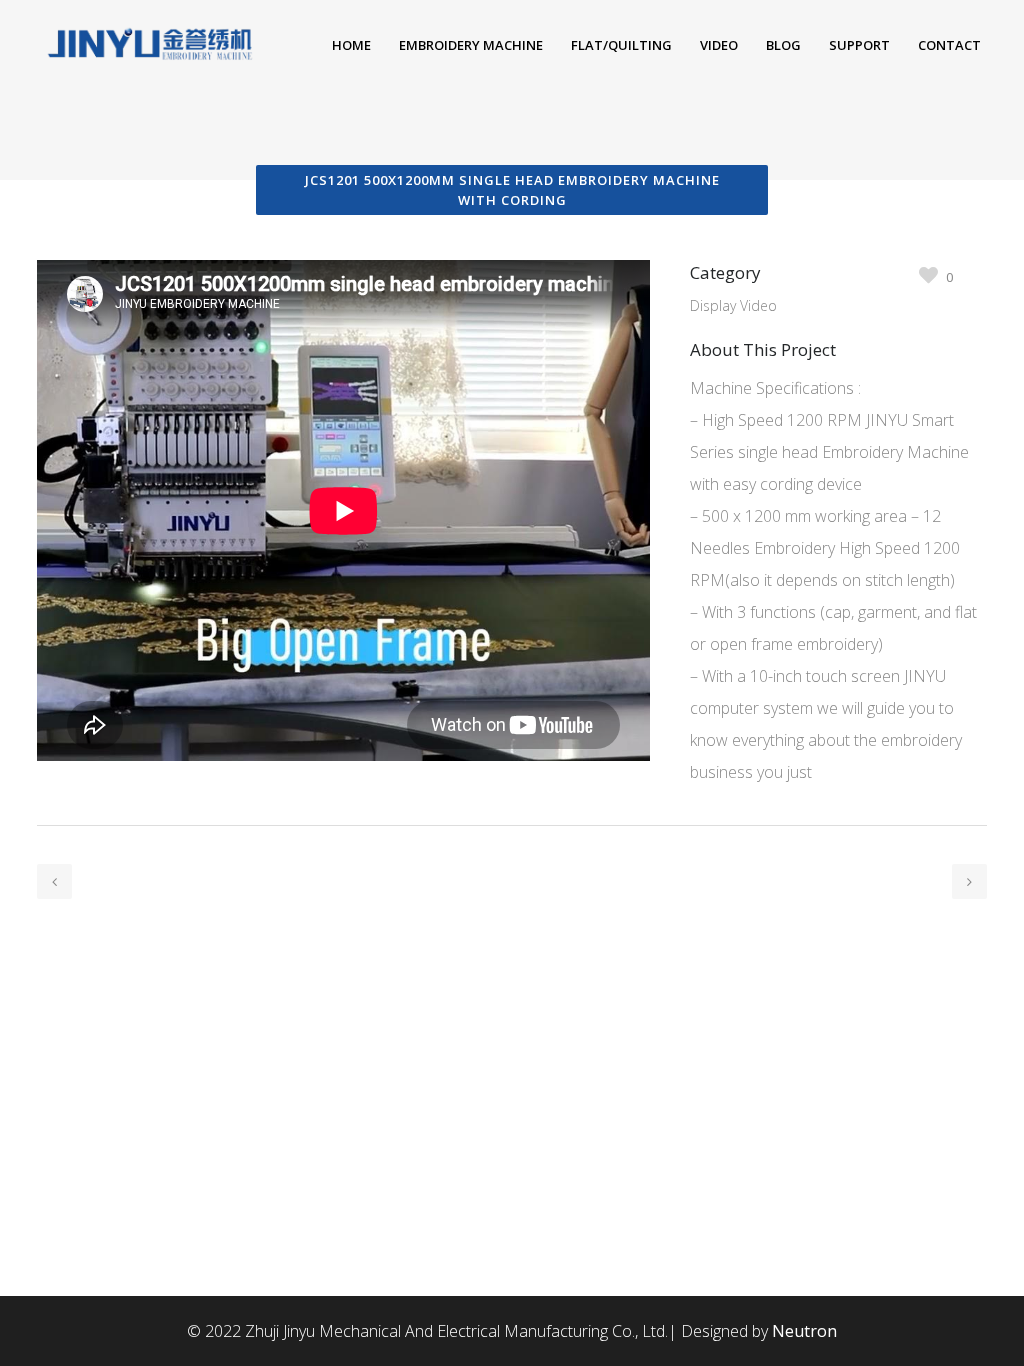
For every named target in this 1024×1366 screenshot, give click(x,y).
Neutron (804, 1331)
